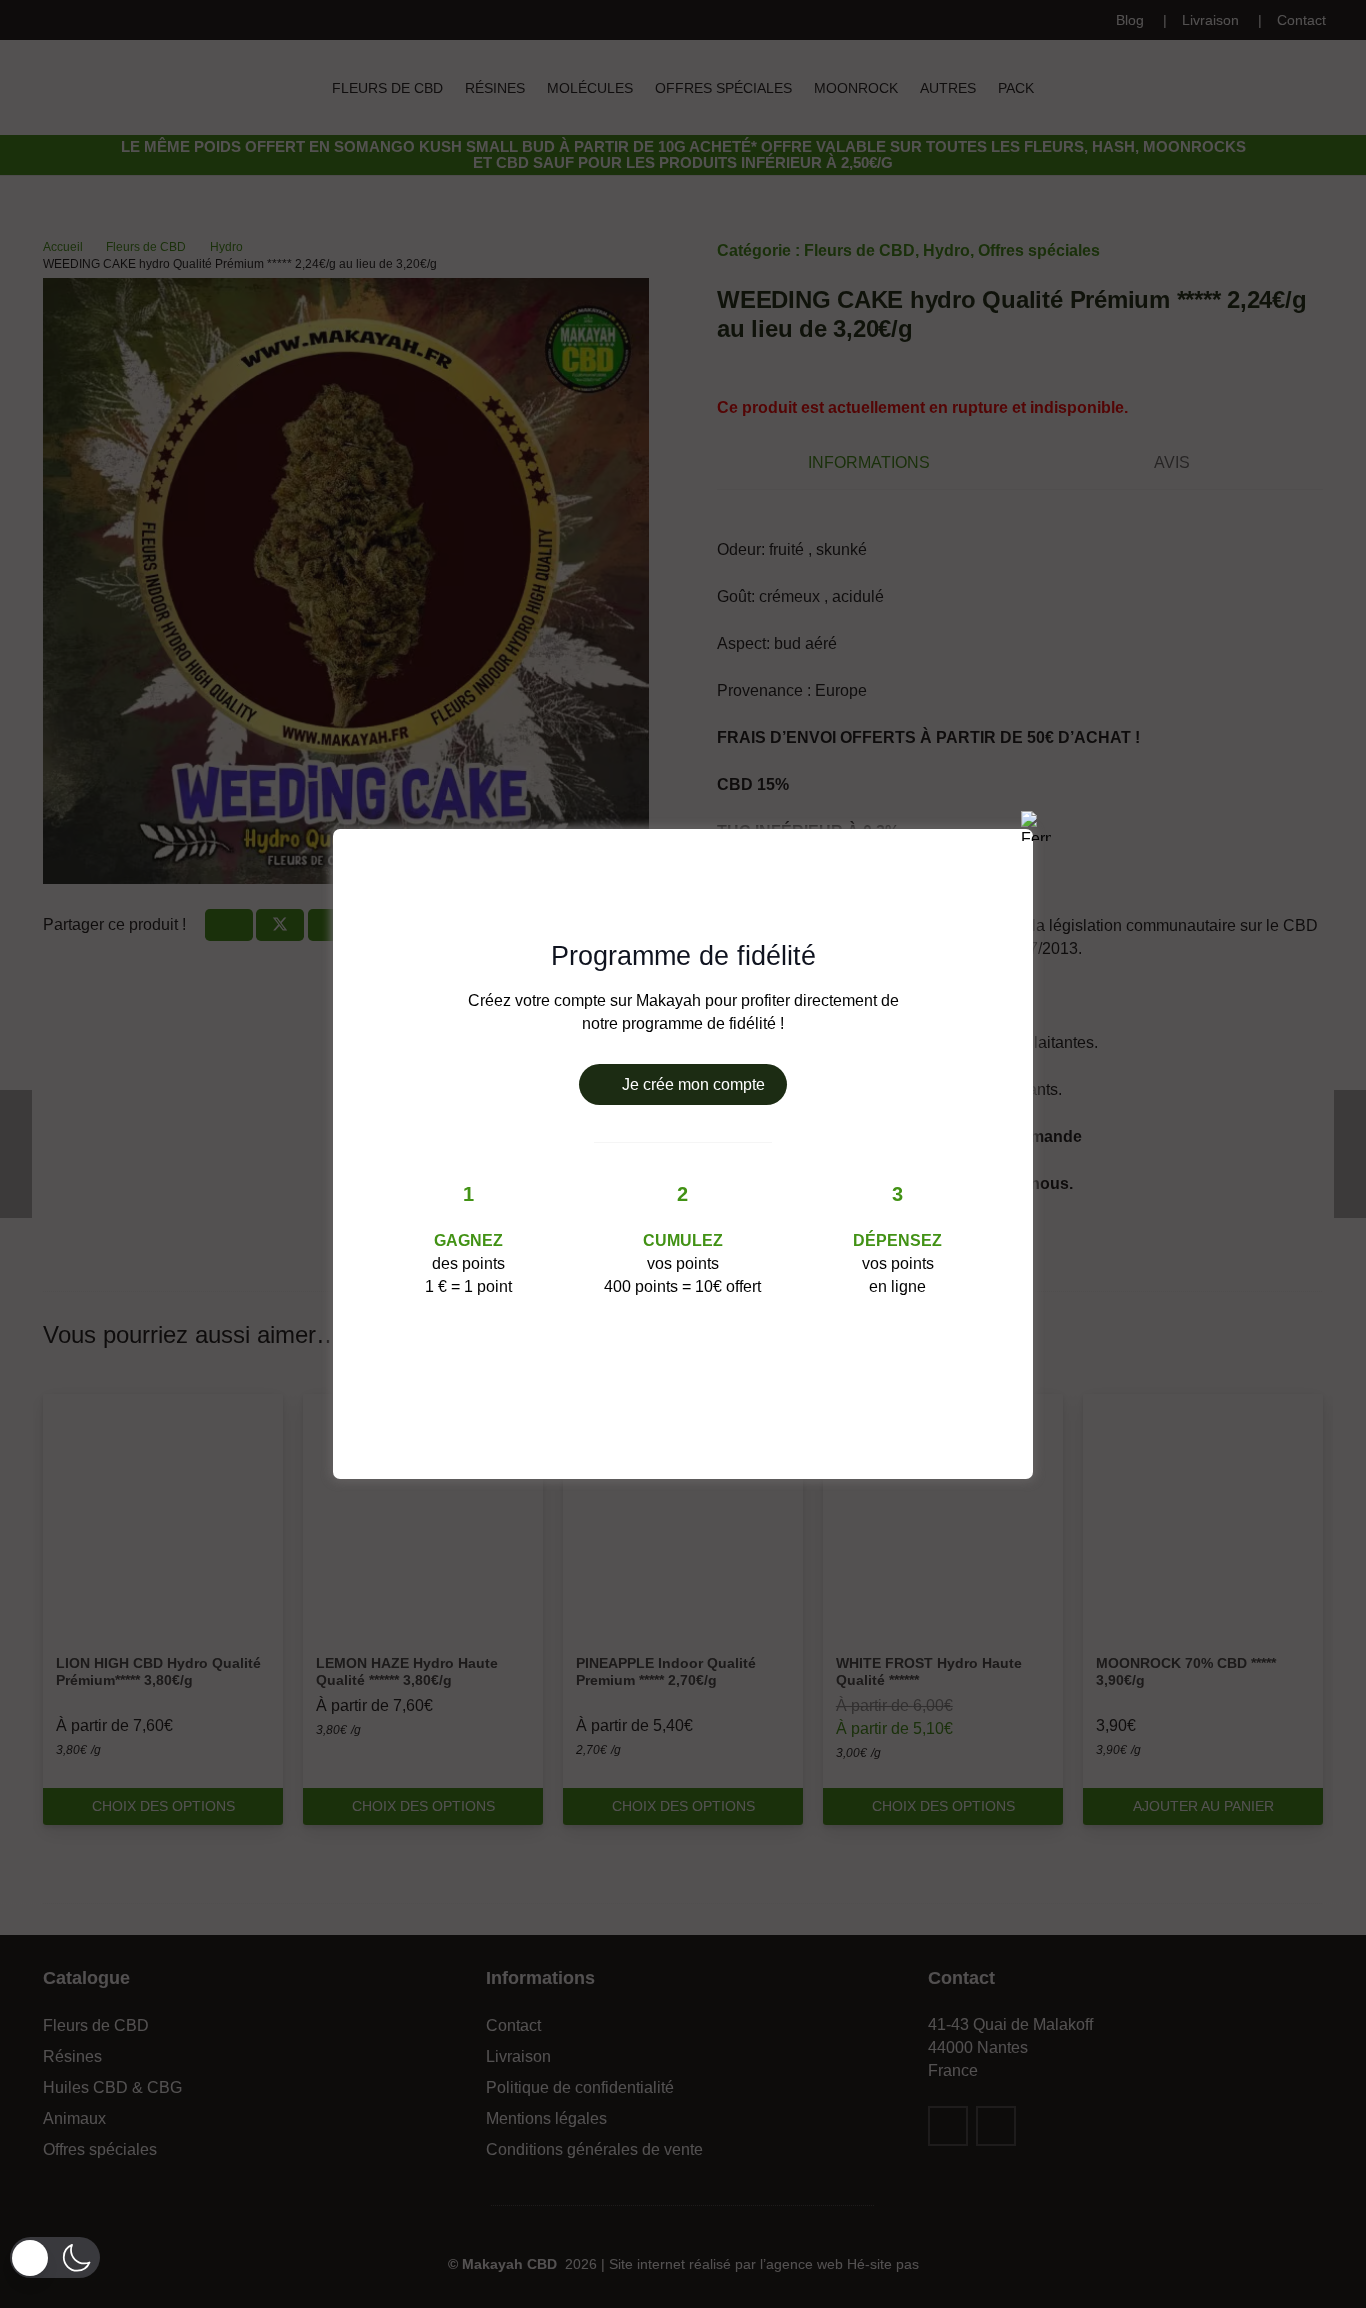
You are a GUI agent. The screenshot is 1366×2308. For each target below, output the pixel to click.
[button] (55, 2257)
